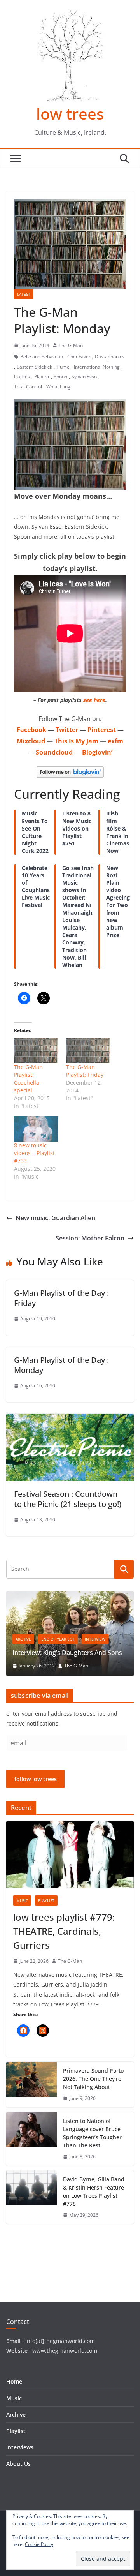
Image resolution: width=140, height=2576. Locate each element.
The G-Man (71, 345)
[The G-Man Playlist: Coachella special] (36, 1051)
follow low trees (36, 1779)
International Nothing (97, 367)
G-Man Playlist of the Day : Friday (61, 1298)
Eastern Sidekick (34, 367)
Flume (63, 367)
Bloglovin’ (97, 752)
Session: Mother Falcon (90, 1238)
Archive (23, 1639)
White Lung (58, 387)
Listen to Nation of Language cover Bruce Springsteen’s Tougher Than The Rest (92, 2133)
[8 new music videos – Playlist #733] (36, 1129)
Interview (95, 1639)
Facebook (31, 730)
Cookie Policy (39, 2544)
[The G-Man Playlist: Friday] (88, 1051)
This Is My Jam (76, 741)
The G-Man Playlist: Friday (85, 1071)
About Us (18, 2464)
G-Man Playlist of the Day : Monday (61, 1365)
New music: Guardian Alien (55, 1218)
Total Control (28, 387)
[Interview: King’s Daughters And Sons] (70, 1596)
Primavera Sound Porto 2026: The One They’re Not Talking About (93, 2079)
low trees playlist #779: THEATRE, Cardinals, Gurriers (64, 1931)
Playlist (42, 377)
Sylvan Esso (84, 377)
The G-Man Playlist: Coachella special (28, 1079)
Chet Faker (79, 357)
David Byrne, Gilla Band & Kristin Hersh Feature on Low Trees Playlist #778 (94, 2191)
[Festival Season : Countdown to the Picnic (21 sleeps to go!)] (70, 1419)
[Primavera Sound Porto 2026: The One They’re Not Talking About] (31, 2085)
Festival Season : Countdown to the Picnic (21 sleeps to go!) (68, 1499)
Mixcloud (31, 741)
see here (94, 700)
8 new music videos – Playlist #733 (34, 1153)
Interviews (20, 2447)
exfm (115, 741)
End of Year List (58, 1639)
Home (14, 2381)
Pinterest (102, 730)
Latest (24, 294)
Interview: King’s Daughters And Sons (67, 1653)
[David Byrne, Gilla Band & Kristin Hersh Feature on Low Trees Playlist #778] (31, 2197)
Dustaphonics (110, 357)
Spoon (60, 377)
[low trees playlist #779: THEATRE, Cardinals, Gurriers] (70, 1854)
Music (22, 1900)
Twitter (67, 730)
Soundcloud (54, 752)
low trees (70, 114)
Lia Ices (22, 377)
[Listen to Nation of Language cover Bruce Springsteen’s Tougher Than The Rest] (31, 2139)
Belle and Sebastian (42, 357)
